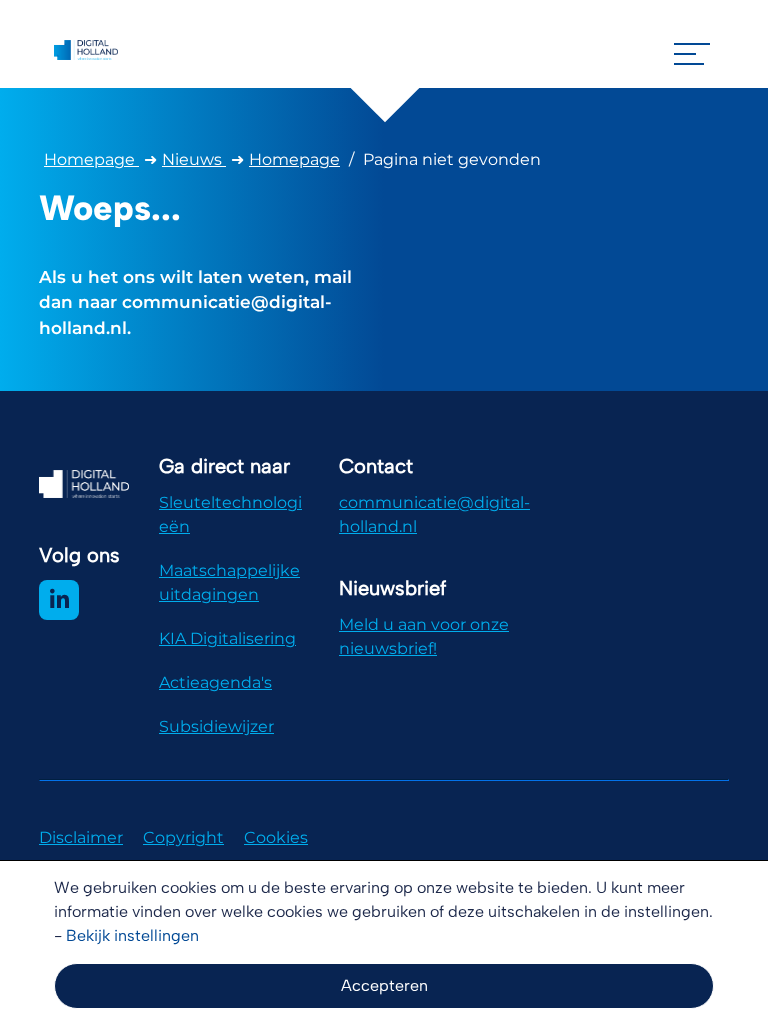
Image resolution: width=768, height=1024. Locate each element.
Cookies (276, 837)
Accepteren (384, 985)
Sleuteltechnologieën (230, 514)
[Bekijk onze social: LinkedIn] (59, 600)
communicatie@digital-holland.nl (434, 514)
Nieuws (194, 159)
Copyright (183, 837)
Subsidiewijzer (216, 726)
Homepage (91, 159)
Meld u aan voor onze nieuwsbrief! (424, 636)
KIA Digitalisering (227, 638)
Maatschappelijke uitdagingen (229, 582)
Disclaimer (81, 837)
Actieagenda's (215, 682)
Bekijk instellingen (132, 935)
